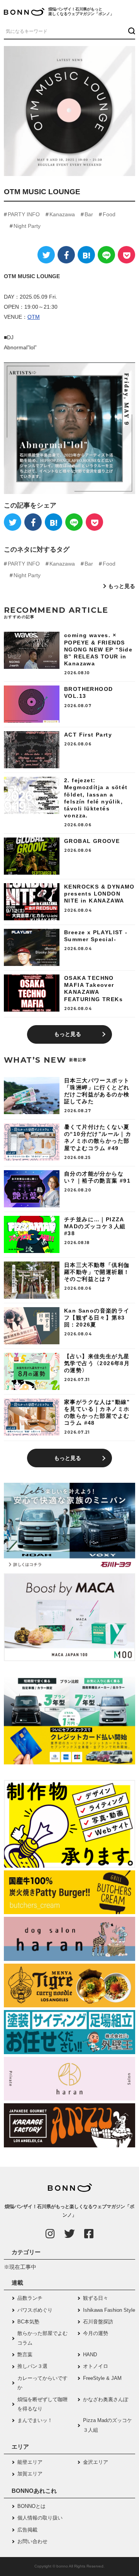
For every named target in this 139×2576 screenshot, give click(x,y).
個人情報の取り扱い (40, 2518)
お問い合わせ (32, 2541)
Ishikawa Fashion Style (109, 2310)
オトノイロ (96, 2366)
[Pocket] (126, 255)
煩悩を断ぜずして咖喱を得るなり (42, 2404)
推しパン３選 (32, 2366)
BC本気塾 (28, 2322)
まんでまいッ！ (35, 2420)
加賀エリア (30, 2474)
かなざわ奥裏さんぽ (106, 2399)
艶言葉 (25, 2355)
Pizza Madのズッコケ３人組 (108, 2425)
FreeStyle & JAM (102, 2378)
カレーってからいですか (42, 2383)
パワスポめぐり (35, 2310)
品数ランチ (30, 2298)
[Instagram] (50, 2234)
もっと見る (122, 586)
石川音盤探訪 (98, 2322)
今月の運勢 (96, 2333)
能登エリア (30, 2462)
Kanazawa (62, 214)
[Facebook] (66, 255)
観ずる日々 (96, 2298)
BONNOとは (31, 2506)
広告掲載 (27, 2530)
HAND (90, 2355)
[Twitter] (46, 255)
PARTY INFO (24, 214)
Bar (89, 214)
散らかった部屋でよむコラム (42, 2338)
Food (109, 214)
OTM (34, 317)
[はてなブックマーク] (86, 255)
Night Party (27, 226)
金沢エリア (96, 2462)
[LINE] (106, 255)
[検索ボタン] (131, 31)
